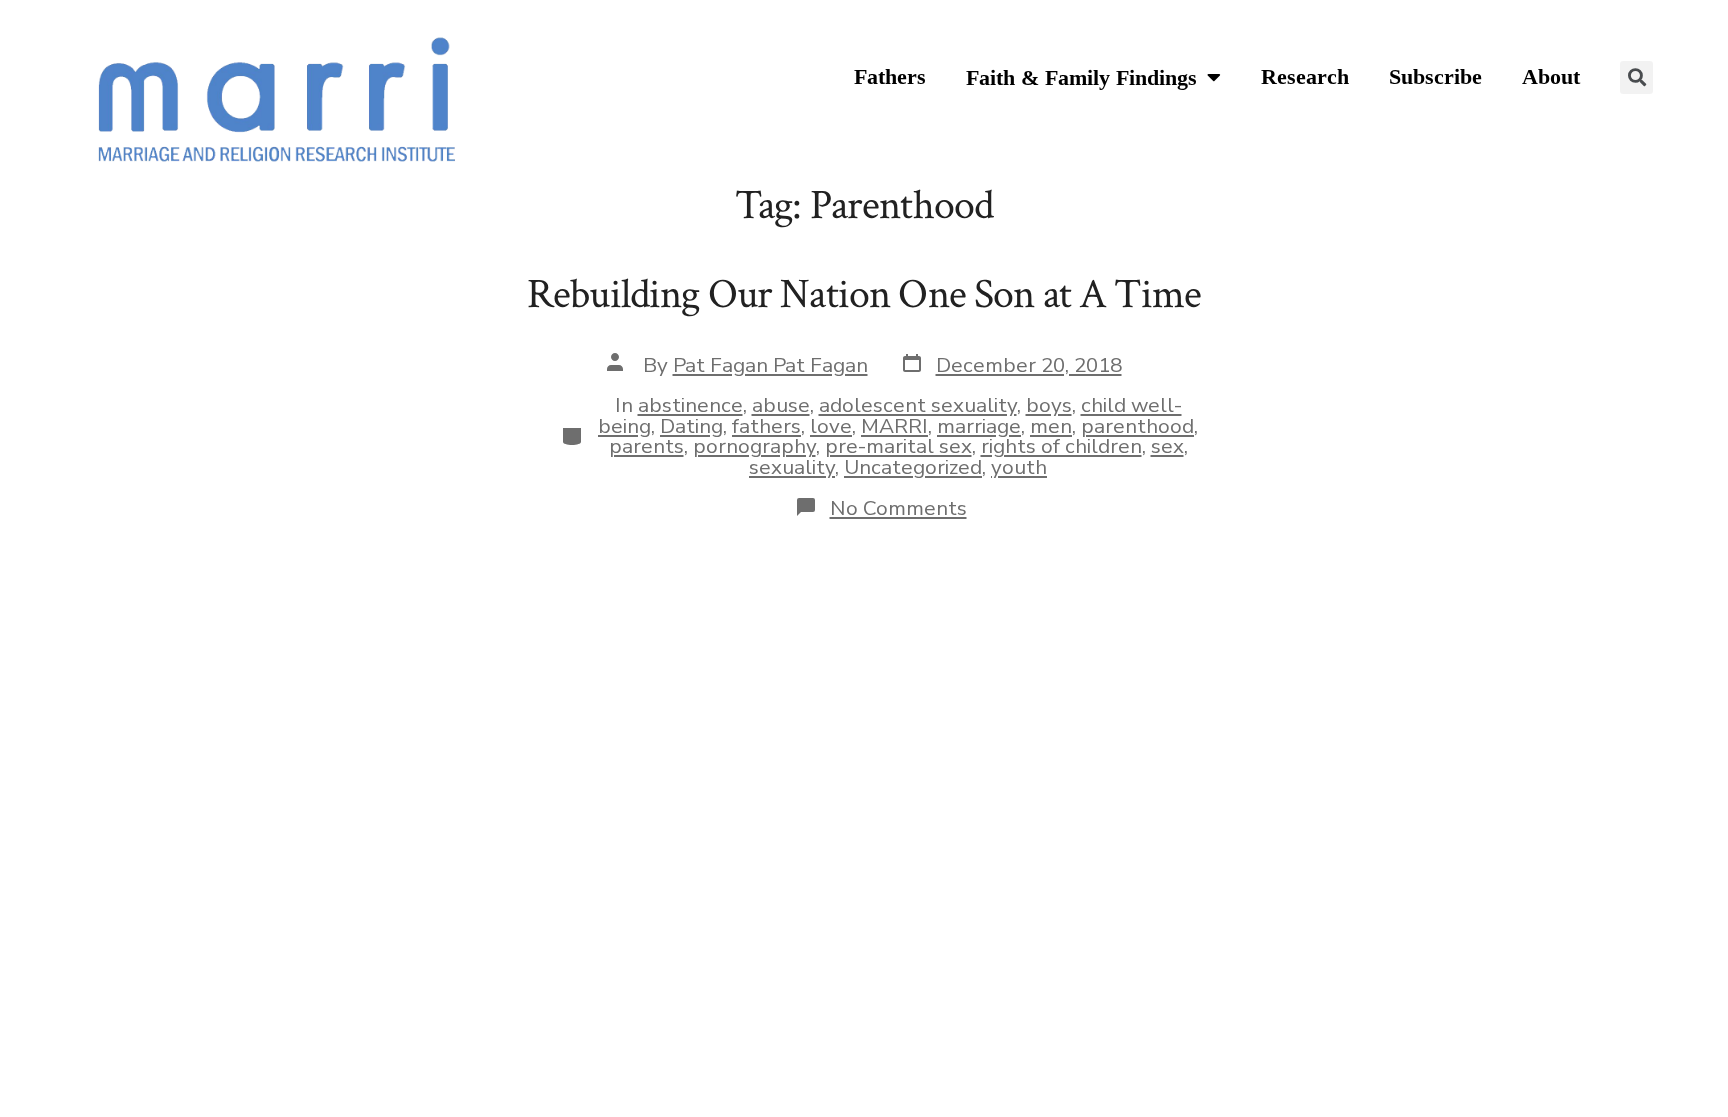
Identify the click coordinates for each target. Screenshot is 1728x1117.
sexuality (792, 467)
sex (1167, 446)
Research (1305, 77)
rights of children (1061, 446)
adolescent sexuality (918, 405)
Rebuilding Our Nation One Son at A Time (864, 294)
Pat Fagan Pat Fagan (770, 365)
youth (1019, 467)
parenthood (1137, 426)
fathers (766, 426)
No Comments (898, 508)
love (831, 426)
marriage (979, 426)
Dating (691, 426)
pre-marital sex (898, 446)
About (1551, 77)
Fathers (890, 77)
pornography (754, 446)
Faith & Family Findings (1081, 78)
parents (646, 446)
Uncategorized (913, 467)
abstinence (690, 405)
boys (1049, 405)
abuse (781, 405)
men (1051, 426)
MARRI (894, 426)
